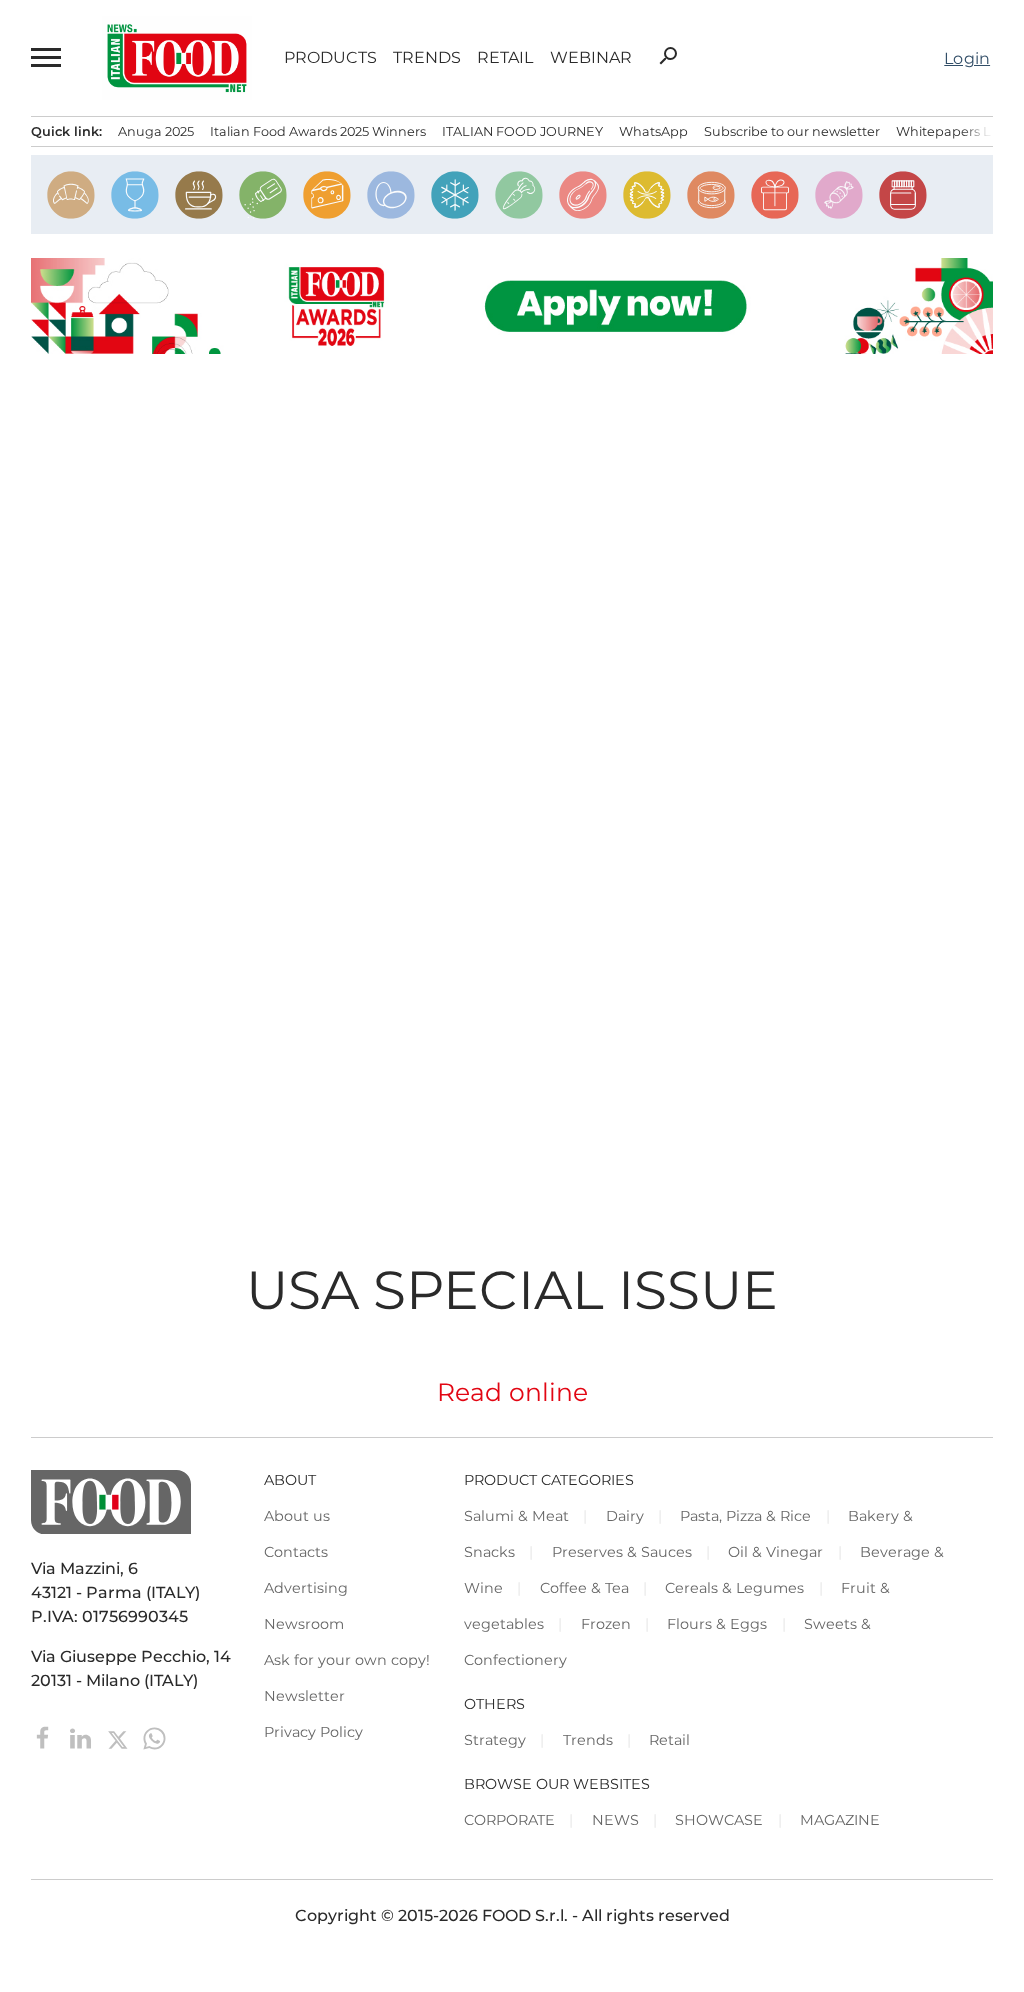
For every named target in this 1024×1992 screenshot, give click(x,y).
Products (330, 58)
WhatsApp (653, 131)
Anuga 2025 (156, 131)
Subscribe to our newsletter (792, 131)
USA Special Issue (512, 1289)
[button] (47, 58)
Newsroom (304, 1624)
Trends (427, 58)
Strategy (495, 1740)
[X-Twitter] (119, 1736)
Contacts (296, 1552)
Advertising (306, 1588)
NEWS (615, 1820)
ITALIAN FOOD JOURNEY (522, 131)
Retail (505, 58)
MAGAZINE (840, 1820)
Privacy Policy (313, 1732)
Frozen (606, 1624)
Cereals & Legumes (734, 1588)
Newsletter (304, 1696)
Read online (512, 1392)
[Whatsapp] (154, 1736)
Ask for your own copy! (347, 1660)
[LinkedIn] (82, 1736)
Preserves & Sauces (622, 1552)
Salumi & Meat (516, 1516)
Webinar (590, 58)
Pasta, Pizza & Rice (745, 1516)
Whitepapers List (950, 131)
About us (297, 1516)
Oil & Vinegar (775, 1552)
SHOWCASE (719, 1820)
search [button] (668, 56)
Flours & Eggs (717, 1624)
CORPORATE (509, 1820)
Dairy (625, 1516)
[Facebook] (45, 1736)
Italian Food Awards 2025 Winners (318, 131)
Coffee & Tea (584, 1588)
